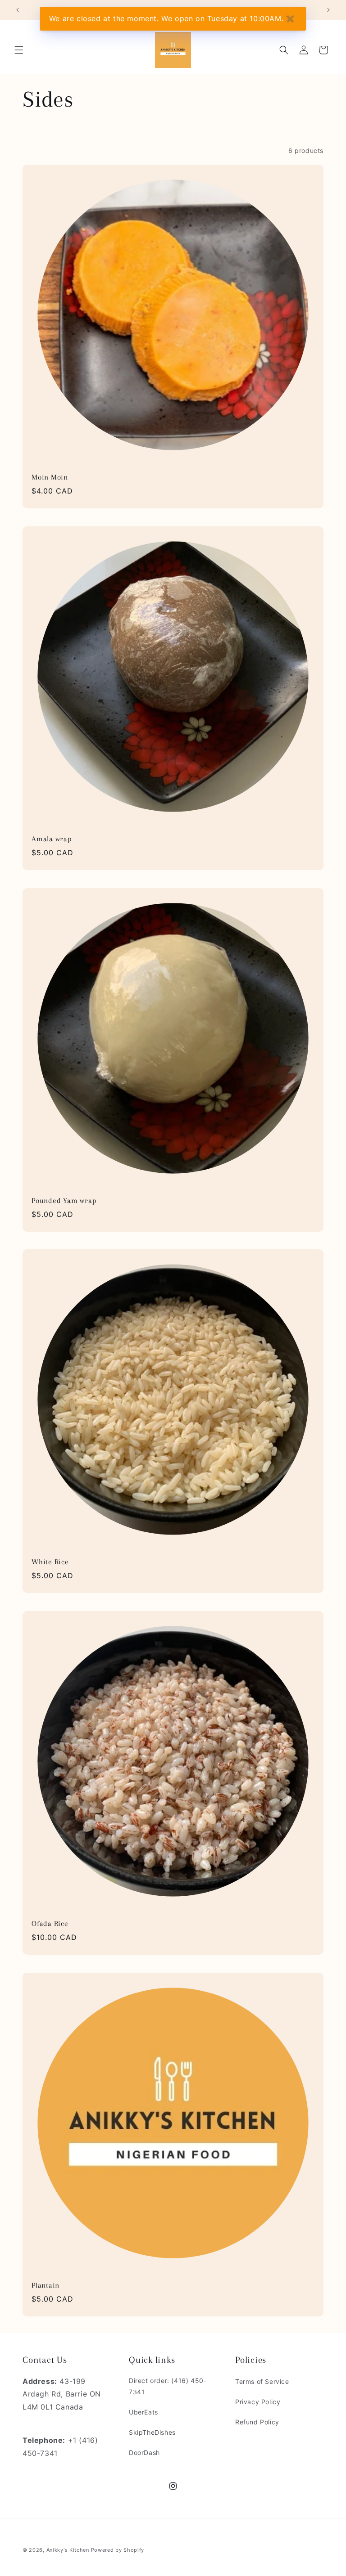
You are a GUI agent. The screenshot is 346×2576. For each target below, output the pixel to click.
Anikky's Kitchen (68, 2550)
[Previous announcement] (18, 10)
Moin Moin (50, 477)
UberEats (143, 2412)
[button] (19, 50)
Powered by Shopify (118, 2550)
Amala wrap (52, 839)
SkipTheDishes (152, 2432)
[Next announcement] (328, 10)
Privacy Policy (258, 2402)
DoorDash (144, 2453)
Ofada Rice (50, 1923)
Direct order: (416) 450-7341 (168, 2386)
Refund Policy (257, 2422)
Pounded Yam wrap (64, 1200)
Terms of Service (262, 2381)
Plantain (46, 2285)
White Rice (50, 1562)
